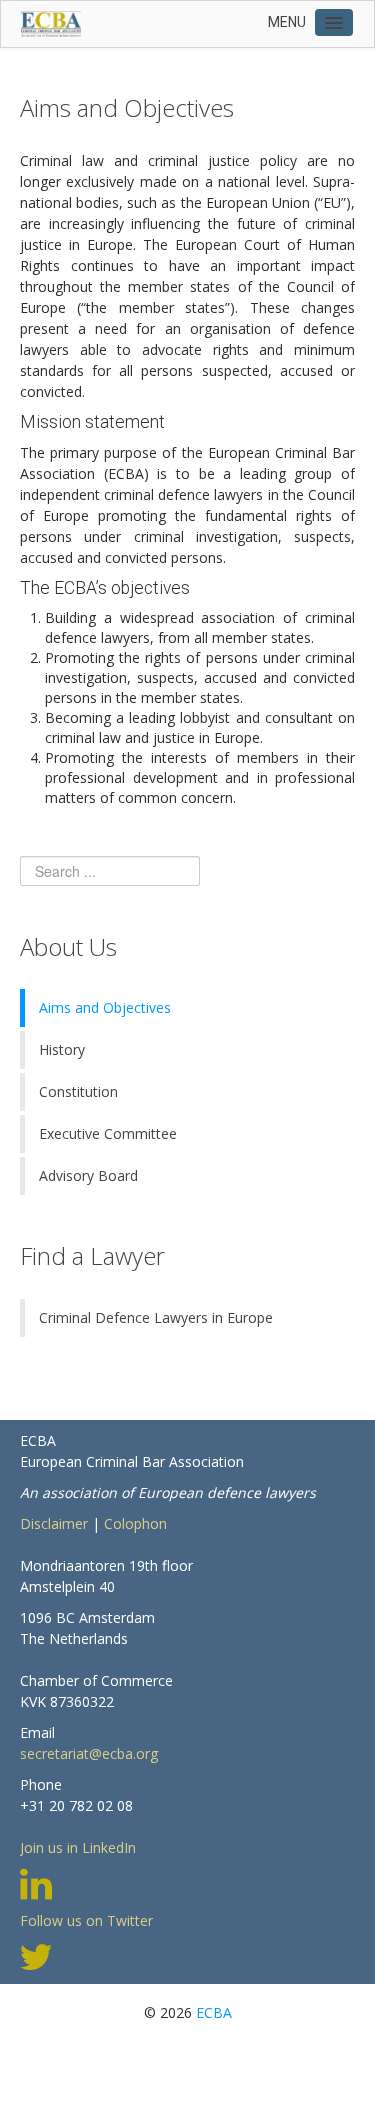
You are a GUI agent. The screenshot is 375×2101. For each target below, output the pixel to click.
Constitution (78, 1091)
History (62, 1049)
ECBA (214, 2012)
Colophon (135, 1523)
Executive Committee (108, 1133)
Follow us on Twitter (86, 1920)
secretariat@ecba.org (89, 1753)
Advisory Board (88, 1175)
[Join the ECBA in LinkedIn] (36, 1881)
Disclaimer (54, 1523)
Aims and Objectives (105, 1007)
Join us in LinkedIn (78, 1847)
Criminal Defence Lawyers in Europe (156, 1317)
